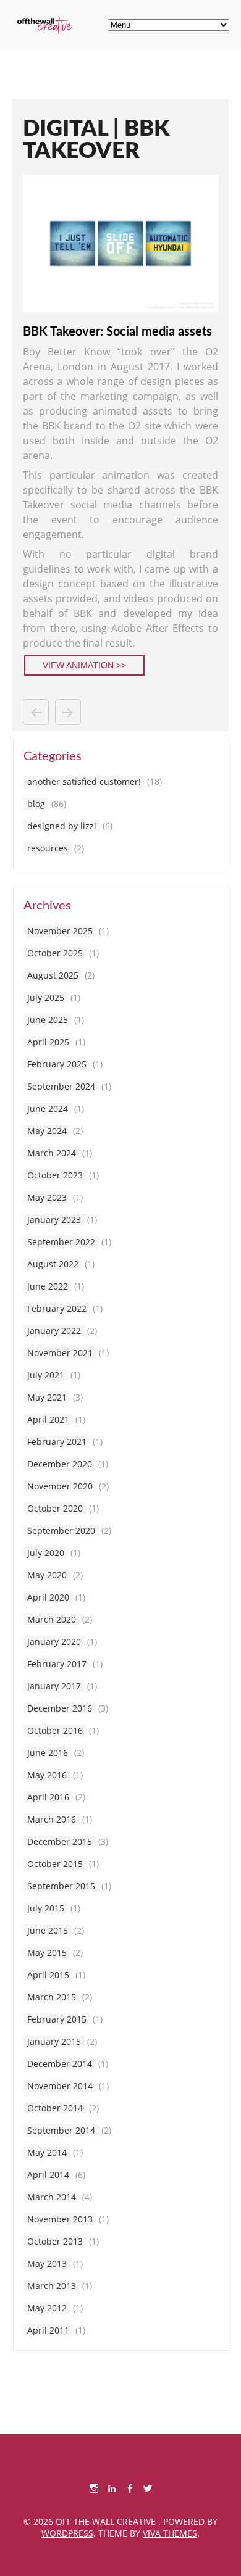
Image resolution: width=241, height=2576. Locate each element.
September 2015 (61, 1886)
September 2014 (61, 2130)
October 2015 (55, 1864)
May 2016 (47, 1775)
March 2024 (52, 1153)
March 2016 (52, 1819)
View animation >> (84, 665)
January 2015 (54, 2041)
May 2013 (47, 2263)
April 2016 (48, 1797)
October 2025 (55, 953)
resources (48, 848)
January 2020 (54, 1642)
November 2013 (60, 2219)
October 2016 (55, 1730)
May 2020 (47, 1575)
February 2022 (57, 1308)
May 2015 (47, 1953)
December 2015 (60, 1841)
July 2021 (46, 1375)
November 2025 (60, 931)
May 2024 (47, 1131)
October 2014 (55, 2108)
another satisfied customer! (84, 781)
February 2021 (57, 1442)
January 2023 (54, 1220)
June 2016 (48, 1753)
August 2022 (53, 1264)
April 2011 (48, 2330)
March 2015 (52, 1997)
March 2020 (52, 1619)
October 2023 (55, 1175)
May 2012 (47, 2308)
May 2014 (47, 2152)
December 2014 (60, 2064)
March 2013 (52, 2286)
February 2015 (57, 2019)
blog (36, 804)
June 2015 (48, 1930)
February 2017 (57, 1664)
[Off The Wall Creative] (45, 31)
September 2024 (61, 1086)
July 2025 (46, 997)
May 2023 (47, 1197)
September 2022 (61, 1242)
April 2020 (48, 1597)
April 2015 (48, 1975)
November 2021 (60, 1353)
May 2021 (47, 1397)
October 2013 (55, 2241)
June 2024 (48, 1108)
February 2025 (57, 1064)
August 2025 (53, 975)
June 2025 (48, 1020)
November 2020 (60, 1486)
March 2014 (52, 2197)
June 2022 (48, 1286)
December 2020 (60, 1464)
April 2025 (48, 1042)
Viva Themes (170, 2533)
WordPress (67, 2533)
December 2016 (60, 1708)
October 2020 (55, 1508)
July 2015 (46, 1908)
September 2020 (61, 1530)
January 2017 (54, 1686)
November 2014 (60, 2086)
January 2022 (54, 1331)
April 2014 (48, 2175)
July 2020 (46, 1553)
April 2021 (48, 1419)
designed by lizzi (62, 826)
